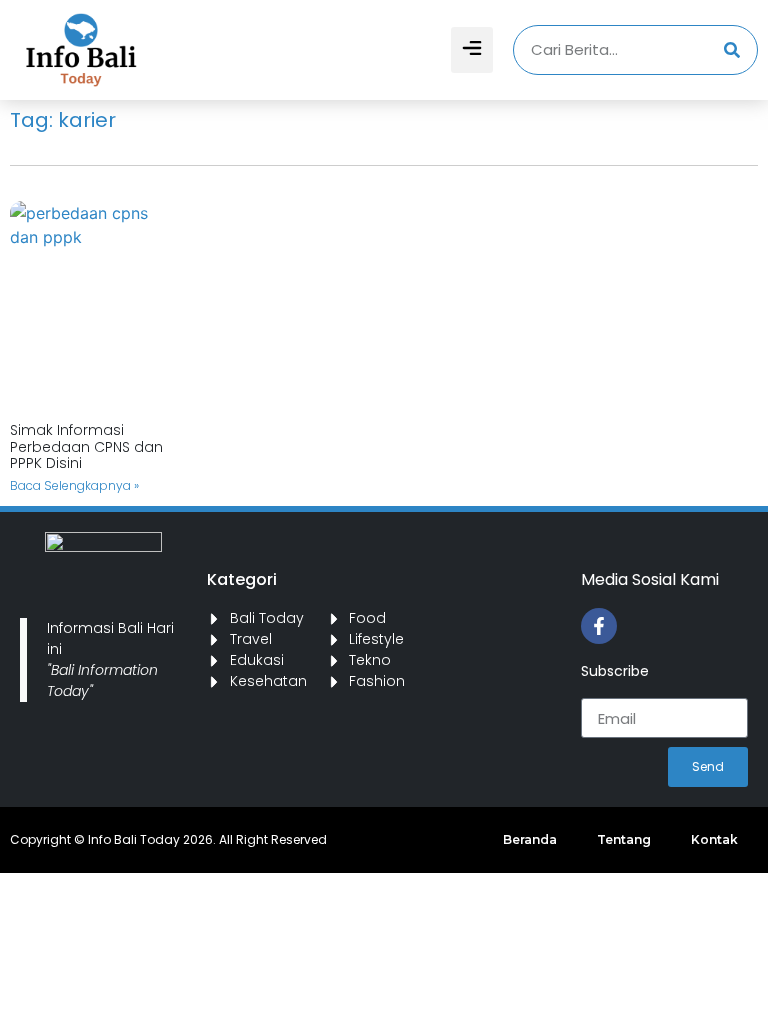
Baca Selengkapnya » (74, 485)
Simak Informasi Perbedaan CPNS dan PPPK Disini (86, 447)
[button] (472, 50)
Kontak (714, 839)
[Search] (732, 50)
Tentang (624, 839)
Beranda (530, 839)
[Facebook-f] (599, 626)
